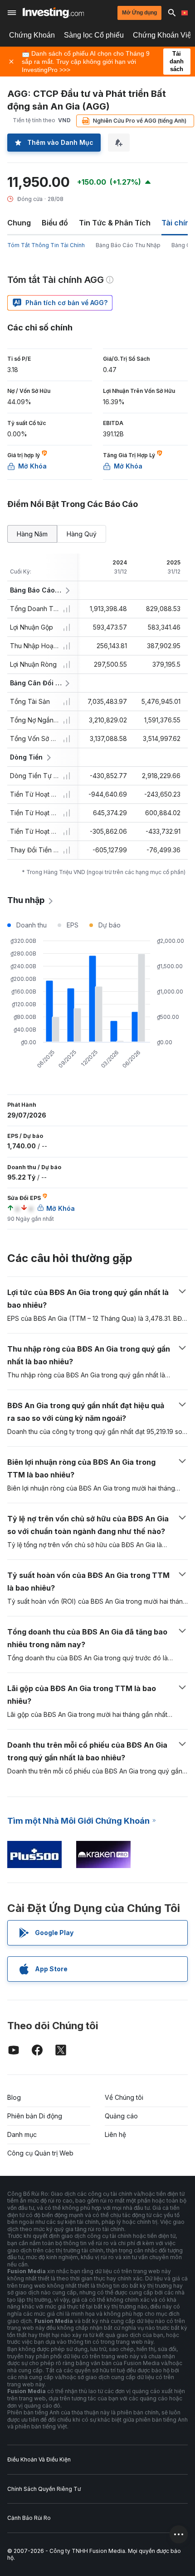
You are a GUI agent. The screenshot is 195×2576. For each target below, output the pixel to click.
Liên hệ (115, 2134)
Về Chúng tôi (124, 2097)
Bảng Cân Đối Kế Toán (36, 683)
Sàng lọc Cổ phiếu (94, 35)
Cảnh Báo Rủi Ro (29, 2518)
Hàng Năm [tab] (32, 534)
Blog (14, 2097)
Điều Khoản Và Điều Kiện (39, 2459)
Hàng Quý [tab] (82, 534)
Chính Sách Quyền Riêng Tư (44, 2489)
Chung (19, 223)
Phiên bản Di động (35, 2116)
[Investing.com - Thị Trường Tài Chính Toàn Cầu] (53, 13)
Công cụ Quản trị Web (40, 2153)
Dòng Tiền (26, 757)
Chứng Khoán (32, 35)
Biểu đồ (55, 223)
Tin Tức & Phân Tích (115, 223)
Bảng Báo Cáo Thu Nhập (128, 245)
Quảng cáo (121, 2116)
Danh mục (22, 2134)
